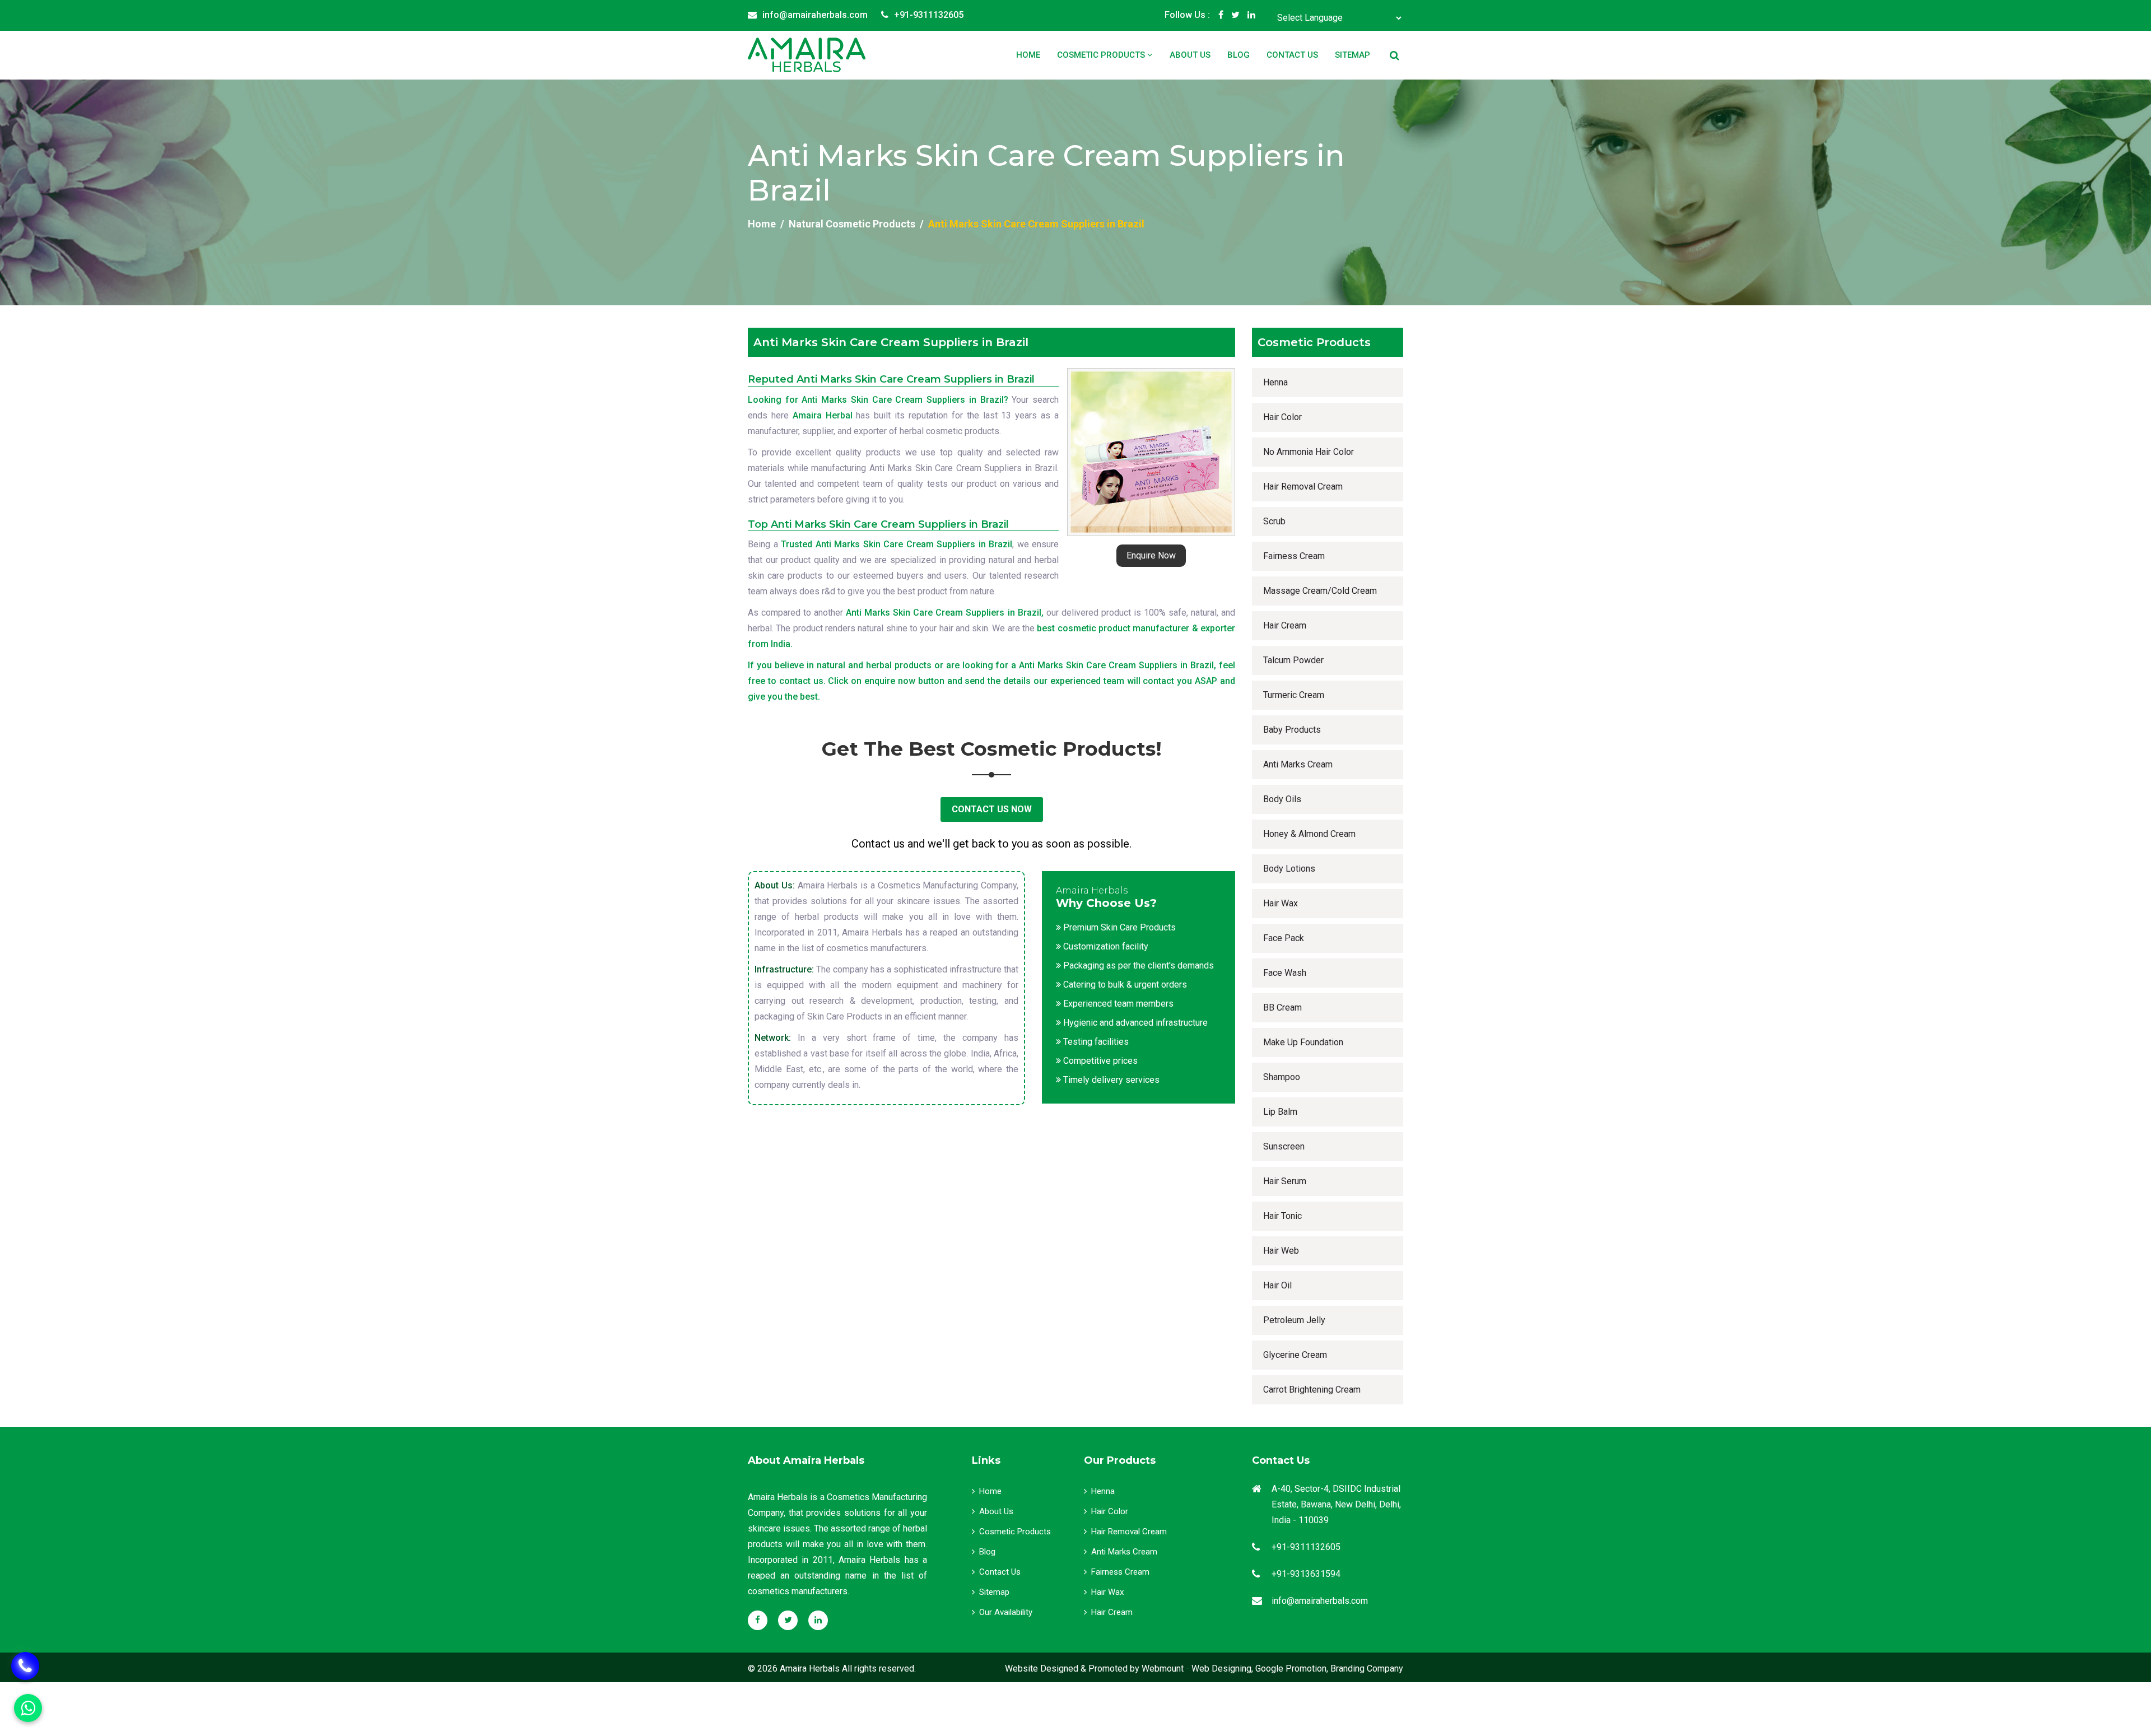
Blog (1239, 55)
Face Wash (1285, 973)
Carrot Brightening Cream (1312, 1390)
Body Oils (1282, 799)
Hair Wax (1281, 903)
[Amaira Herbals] (807, 55)
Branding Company (1367, 1668)
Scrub (1274, 521)
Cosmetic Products (1102, 55)
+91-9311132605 (929, 15)
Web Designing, (1222, 1668)
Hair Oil (1277, 1285)
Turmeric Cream (1294, 695)
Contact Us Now (992, 809)
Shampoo (1282, 1077)
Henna (1275, 382)
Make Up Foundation (1303, 1042)
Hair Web (1281, 1251)
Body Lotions (1289, 869)
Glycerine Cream (1295, 1355)
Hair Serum (1285, 1181)
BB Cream (1282, 1007)
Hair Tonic (1282, 1216)
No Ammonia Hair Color (1309, 452)
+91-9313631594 (1306, 1574)
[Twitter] (1235, 15)
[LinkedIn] (1251, 15)
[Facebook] (1221, 15)
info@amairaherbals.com (815, 15)
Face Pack (1284, 938)
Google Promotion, (1292, 1668)
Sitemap (1352, 55)
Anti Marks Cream (1298, 764)
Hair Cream (1285, 625)
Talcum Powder (1293, 660)
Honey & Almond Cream (1309, 834)
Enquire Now (1151, 555)
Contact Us (1292, 55)
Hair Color (1282, 417)
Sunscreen (1284, 1146)
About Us (1190, 55)
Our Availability (1006, 1612)
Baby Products (1292, 730)
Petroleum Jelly (1294, 1320)
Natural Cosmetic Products (852, 224)
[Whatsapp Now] (25, 1666)
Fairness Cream (1294, 556)
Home (1028, 55)
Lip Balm (1280, 1112)
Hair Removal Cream (1303, 487)
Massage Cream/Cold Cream (1320, 591)
